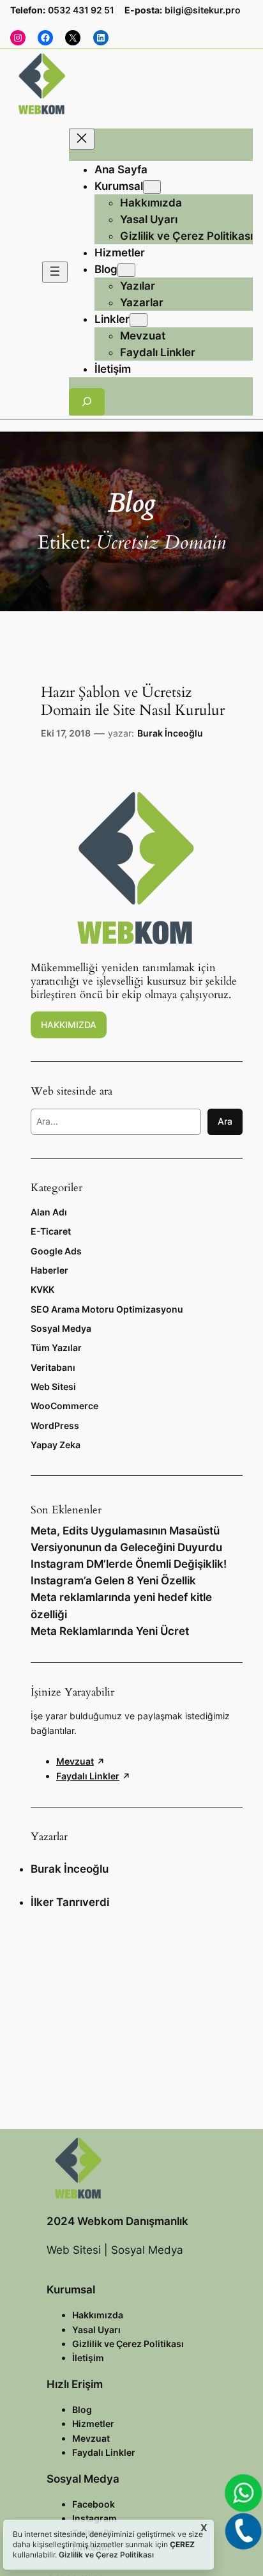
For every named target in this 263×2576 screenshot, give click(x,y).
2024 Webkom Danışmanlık (117, 2221)
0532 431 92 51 (81, 10)
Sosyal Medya (61, 1328)
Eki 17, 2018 (66, 733)
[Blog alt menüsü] (126, 270)
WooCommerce (64, 1406)
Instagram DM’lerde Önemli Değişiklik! (129, 1564)
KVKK (42, 1289)
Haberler (49, 1270)
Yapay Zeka (56, 1445)
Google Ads (56, 1251)
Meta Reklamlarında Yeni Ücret (110, 1631)
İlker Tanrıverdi (70, 1902)
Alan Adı (49, 1212)
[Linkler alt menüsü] (139, 320)
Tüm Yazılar (56, 1347)
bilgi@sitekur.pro (203, 10)
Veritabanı (53, 1367)
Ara (225, 1121)
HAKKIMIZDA (69, 1025)
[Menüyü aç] (55, 272)
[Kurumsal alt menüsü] (152, 187)
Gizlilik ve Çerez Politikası (105, 2555)
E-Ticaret (51, 1231)
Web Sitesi (53, 1386)
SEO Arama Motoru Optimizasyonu (107, 1309)
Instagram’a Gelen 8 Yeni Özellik (113, 1581)
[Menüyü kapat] (82, 139)
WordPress (55, 1425)
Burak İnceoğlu (170, 733)
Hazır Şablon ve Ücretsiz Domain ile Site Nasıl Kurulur (133, 701)
